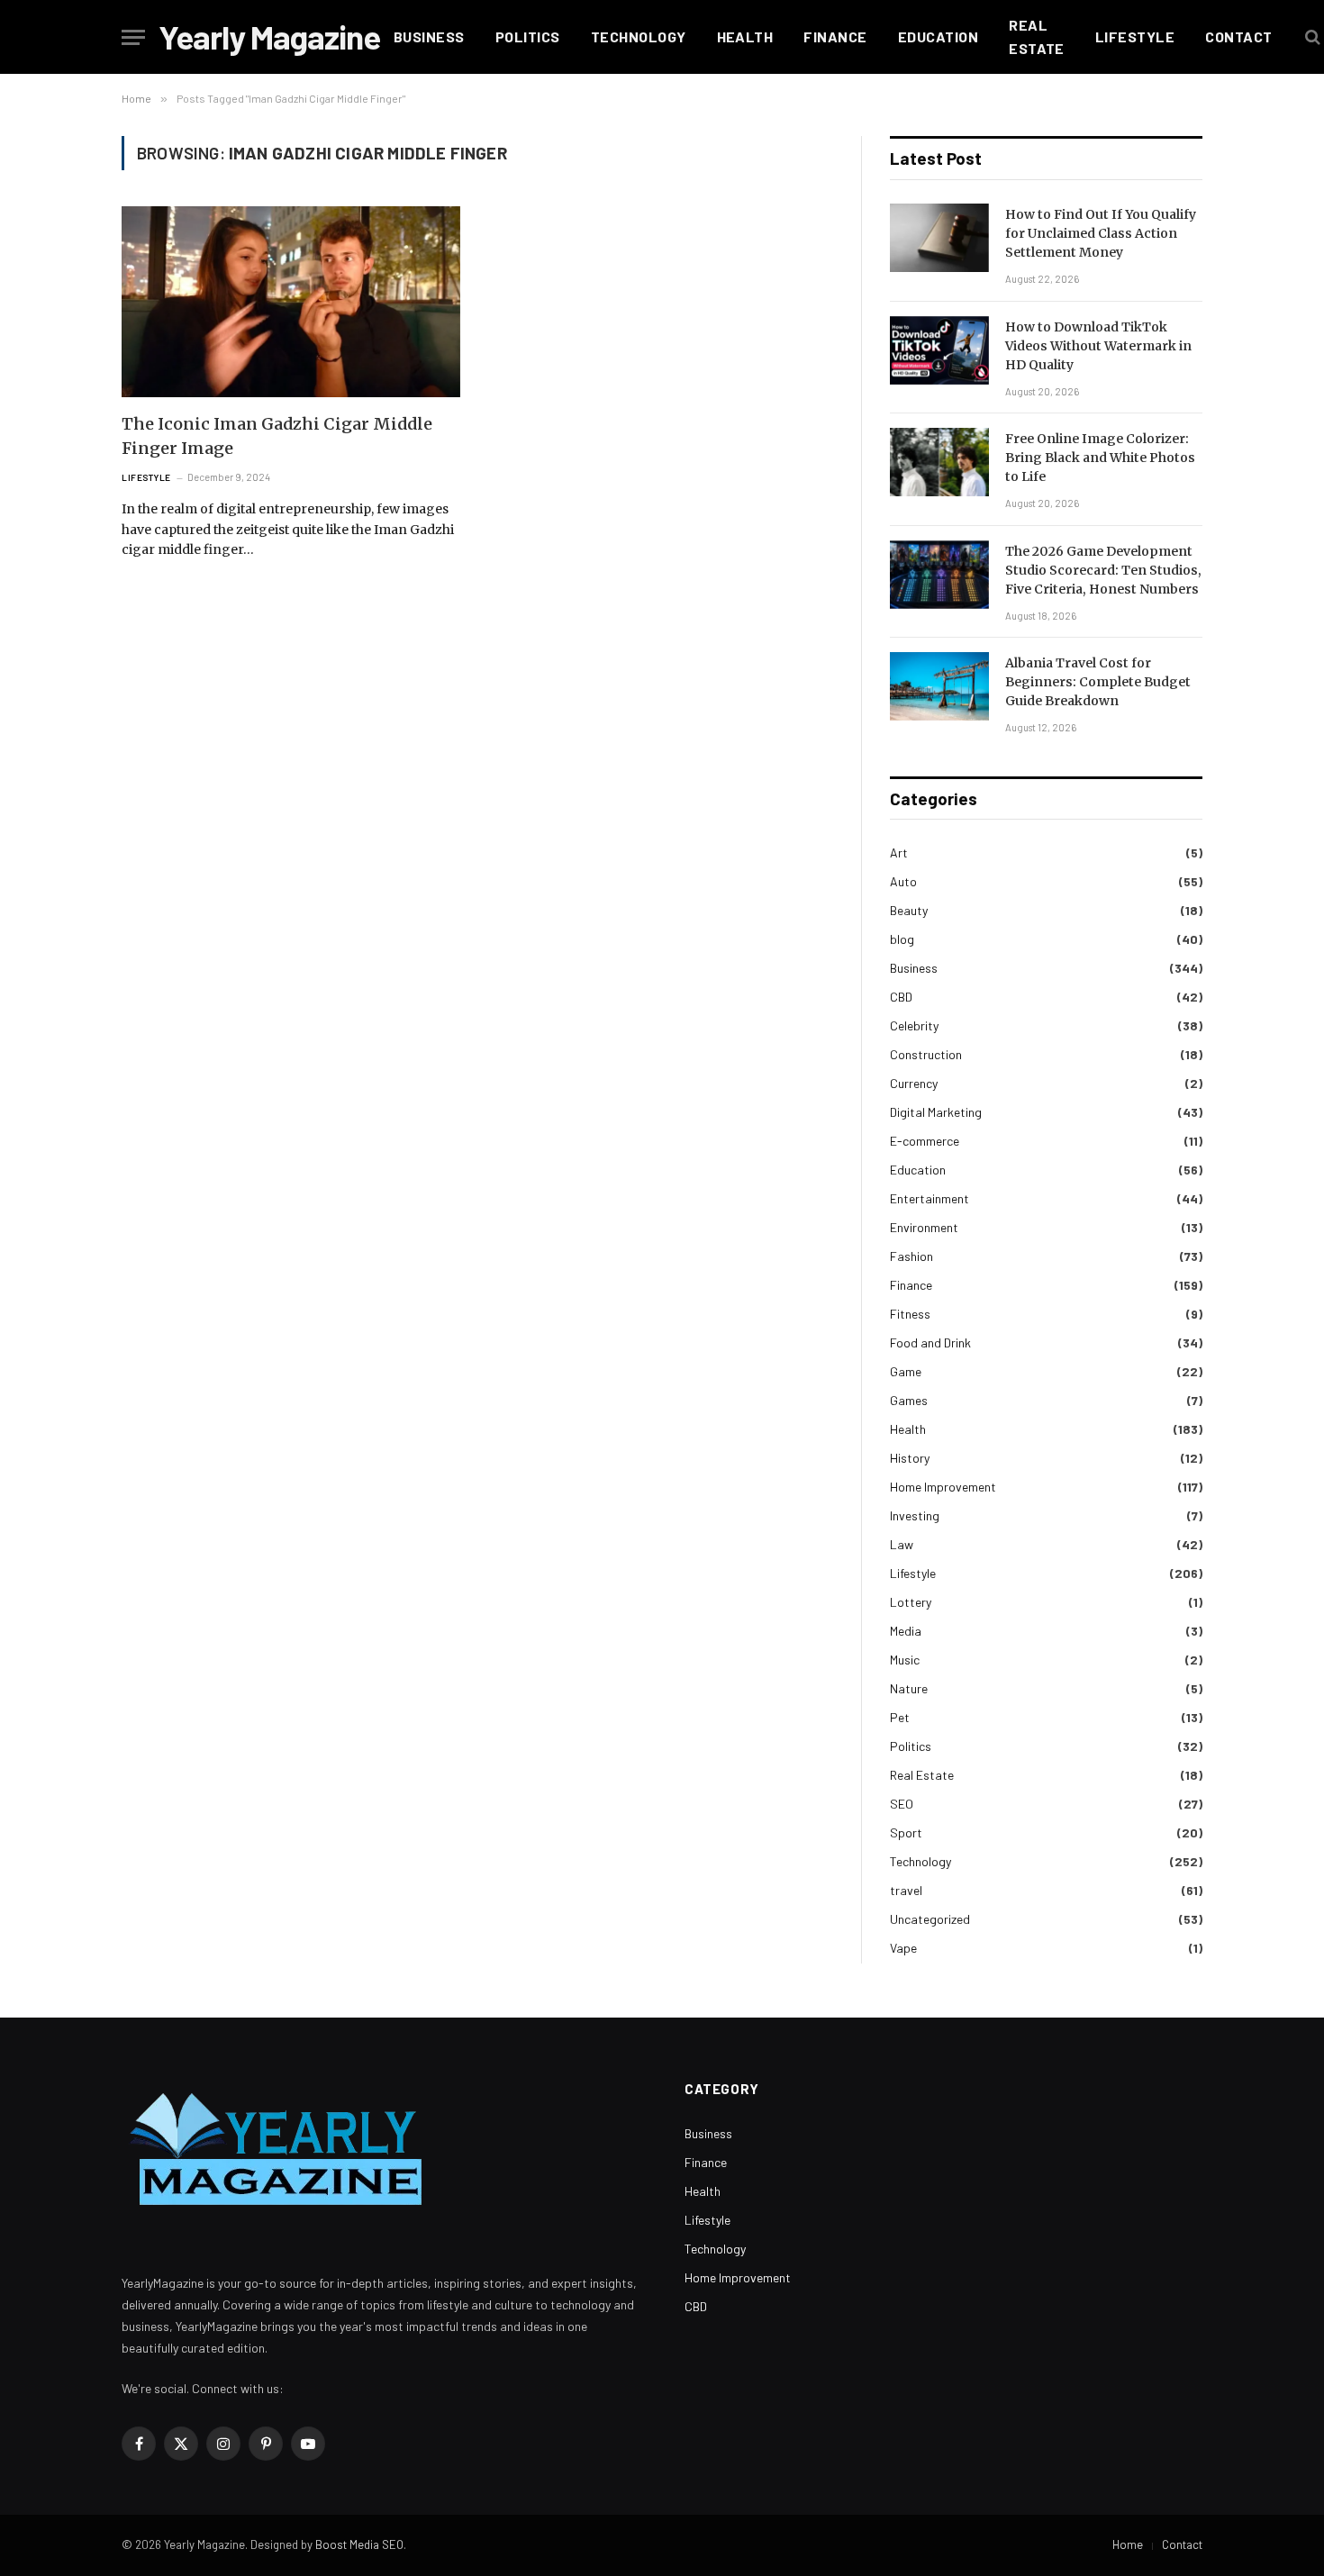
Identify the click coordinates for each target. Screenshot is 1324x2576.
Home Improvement (943, 1487)
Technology (639, 36)
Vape (903, 1948)
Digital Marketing (936, 1112)
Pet (900, 1717)
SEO (902, 1804)
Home (1128, 2544)
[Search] (1311, 37)
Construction (926, 1054)
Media (906, 1631)
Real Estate (1037, 36)
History (910, 1458)
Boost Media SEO (359, 2544)
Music (905, 1660)
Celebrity (914, 1025)
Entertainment (930, 1198)
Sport (906, 1832)
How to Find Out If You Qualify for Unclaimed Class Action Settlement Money (1101, 233)
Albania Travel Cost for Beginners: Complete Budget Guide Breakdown (1098, 682)
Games (909, 1400)
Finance (835, 36)
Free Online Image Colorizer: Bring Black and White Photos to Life (1100, 458)
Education (938, 36)
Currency (914, 1083)
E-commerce (925, 1141)
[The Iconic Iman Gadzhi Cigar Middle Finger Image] (291, 302)
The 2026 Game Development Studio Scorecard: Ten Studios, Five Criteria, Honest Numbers (1103, 570)
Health (745, 36)
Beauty (909, 910)
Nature (909, 1688)
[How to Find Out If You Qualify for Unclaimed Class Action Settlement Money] (939, 238)
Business (429, 36)
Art (899, 853)
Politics (528, 36)
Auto (903, 881)
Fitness (910, 1314)
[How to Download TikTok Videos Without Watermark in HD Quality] (939, 350)
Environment (924, 1227)
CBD (901, 997)
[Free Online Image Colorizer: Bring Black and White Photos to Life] (939, 462)
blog (902, 939)
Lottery (911, 1602)
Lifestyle (1135, 36)
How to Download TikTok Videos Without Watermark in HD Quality (1098, 346)
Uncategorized (930, 1919)
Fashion (911, 1256)
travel (906, 1890)
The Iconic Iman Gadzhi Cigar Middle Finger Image (277, 436)
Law (902, 1544)
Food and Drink (930, 1342)
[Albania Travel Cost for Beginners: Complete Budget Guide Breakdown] (939, 686)
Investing (915, 1515)
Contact (1238, 36)
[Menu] (133, 37)
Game (906, 1371)
